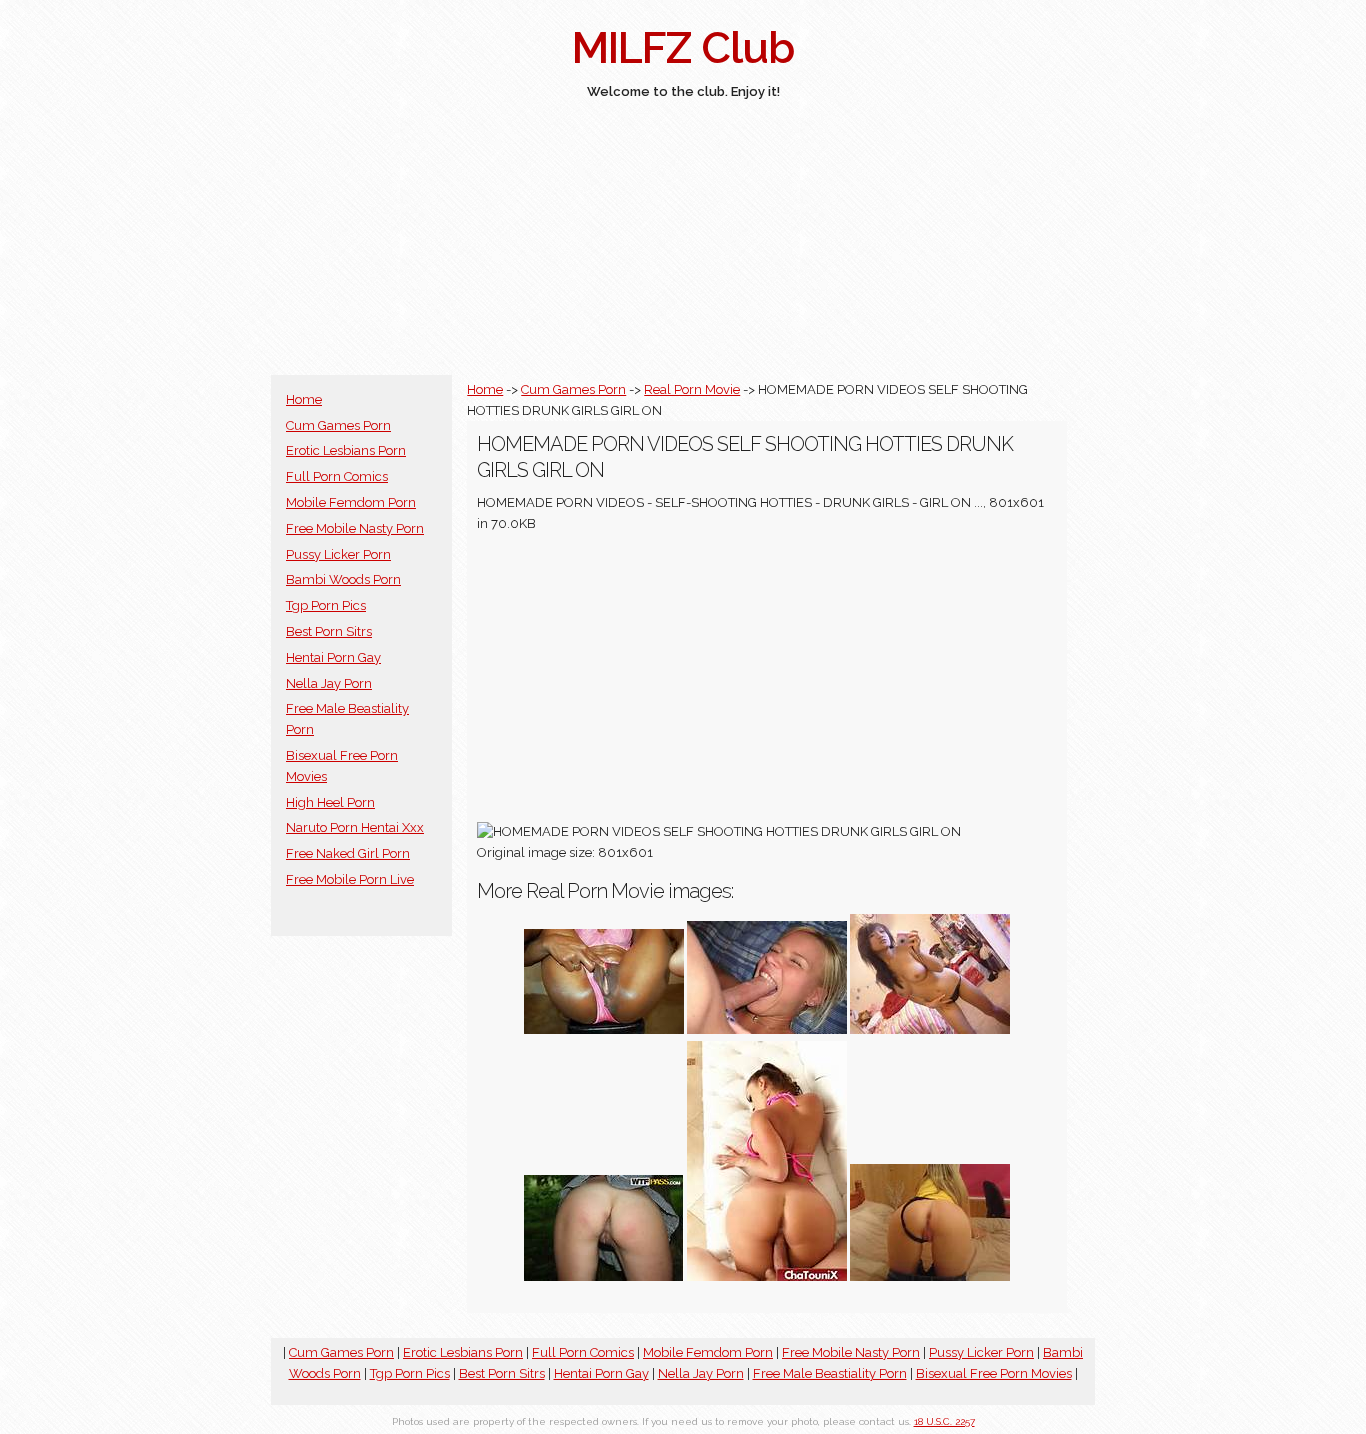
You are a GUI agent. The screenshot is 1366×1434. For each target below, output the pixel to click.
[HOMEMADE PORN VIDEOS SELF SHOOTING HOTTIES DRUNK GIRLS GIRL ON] (767, 1029)
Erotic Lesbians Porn (346, 450)
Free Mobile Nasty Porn (355, 528)
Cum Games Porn (338, 425)
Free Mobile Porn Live (350, 879)
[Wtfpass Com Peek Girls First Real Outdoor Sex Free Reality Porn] (604, 1276)
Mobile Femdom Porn (351, 502)
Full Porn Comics (337, 476)
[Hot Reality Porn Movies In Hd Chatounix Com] (767, 1276)
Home (304, 399)
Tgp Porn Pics (326, 605)
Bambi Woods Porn (343, 579)
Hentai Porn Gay (333, 657)
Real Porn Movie (692, 389)
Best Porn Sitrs (329, 631)
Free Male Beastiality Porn (830, 1373)
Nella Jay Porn (329, 683)
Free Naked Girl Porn (348, 853)
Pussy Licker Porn (338, 554)
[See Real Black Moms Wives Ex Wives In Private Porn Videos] (604, 1029)
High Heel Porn (330, 802)
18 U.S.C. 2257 (944, 1421)
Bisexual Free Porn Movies (994, 1373)
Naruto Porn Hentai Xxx (355, 827)
